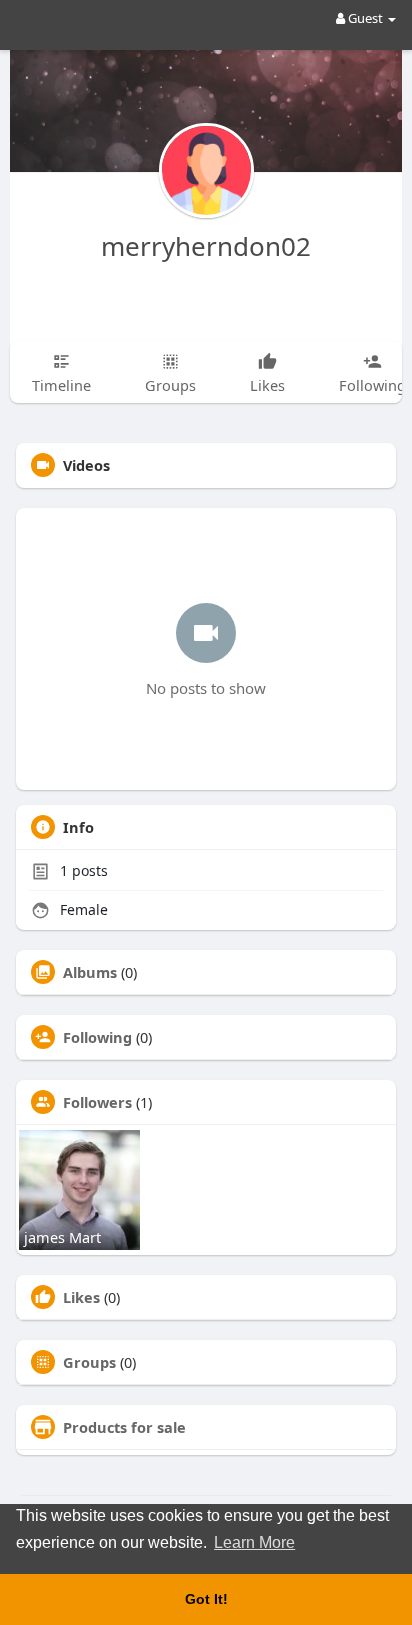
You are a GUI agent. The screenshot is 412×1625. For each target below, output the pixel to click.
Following (97, 1037)
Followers (97, 1102)
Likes (81, 1297)
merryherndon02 (206, 246)
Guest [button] (365, 18)
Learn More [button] (254, 1542)
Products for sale (124, 1427)
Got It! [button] (206, 1599)
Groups (89, 1362)
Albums (90, 972)
